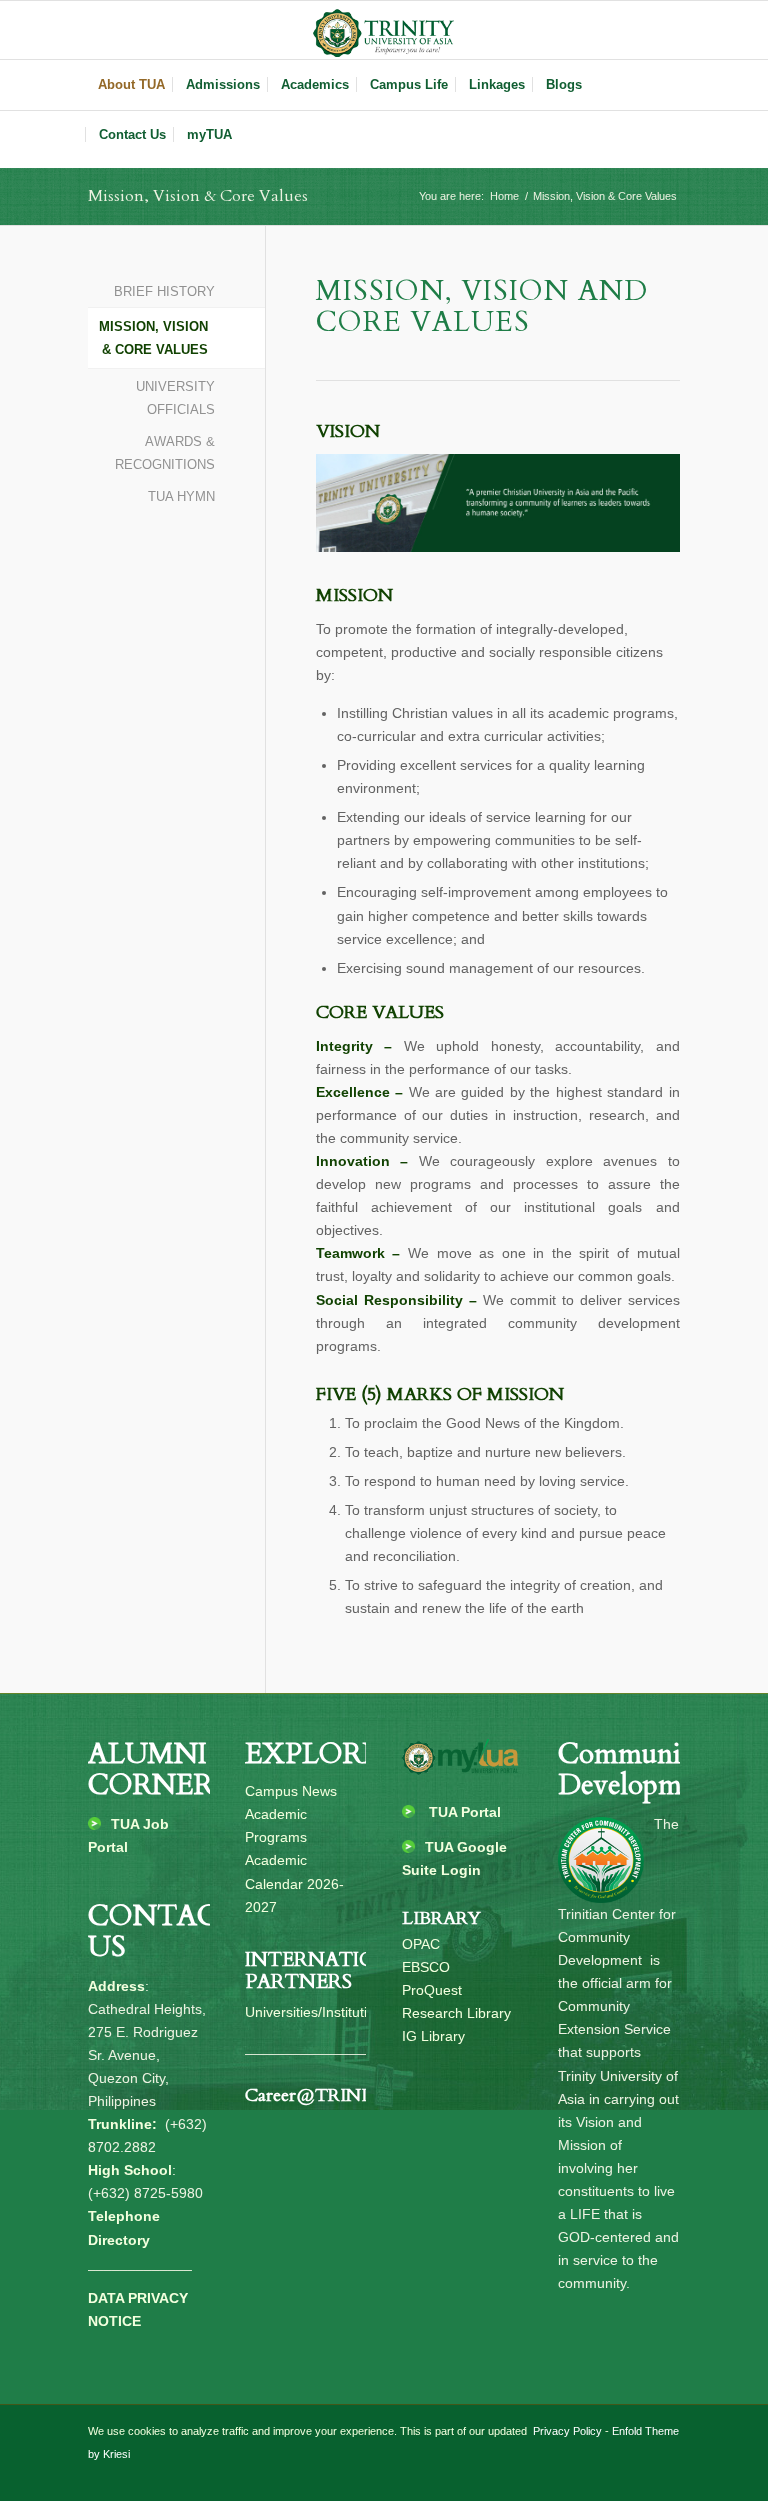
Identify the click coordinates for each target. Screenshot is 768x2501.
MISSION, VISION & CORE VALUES (153, 338)
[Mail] (665, 30)
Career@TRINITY (319, 2095)
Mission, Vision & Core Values (198, 196)
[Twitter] (635, 30)
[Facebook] (605, 30)
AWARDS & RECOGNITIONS (164, 453)
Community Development (639, 1769)
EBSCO (426, 1967)
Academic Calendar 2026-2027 (294, 1883)
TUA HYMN (181, 496)
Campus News (291, 1791)
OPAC (421, 1944)
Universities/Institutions (317, 2012)
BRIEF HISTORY (164, 291)
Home (504, 196)
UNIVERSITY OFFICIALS (175, 398)
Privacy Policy (566, 2431)
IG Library (433, 2036)
